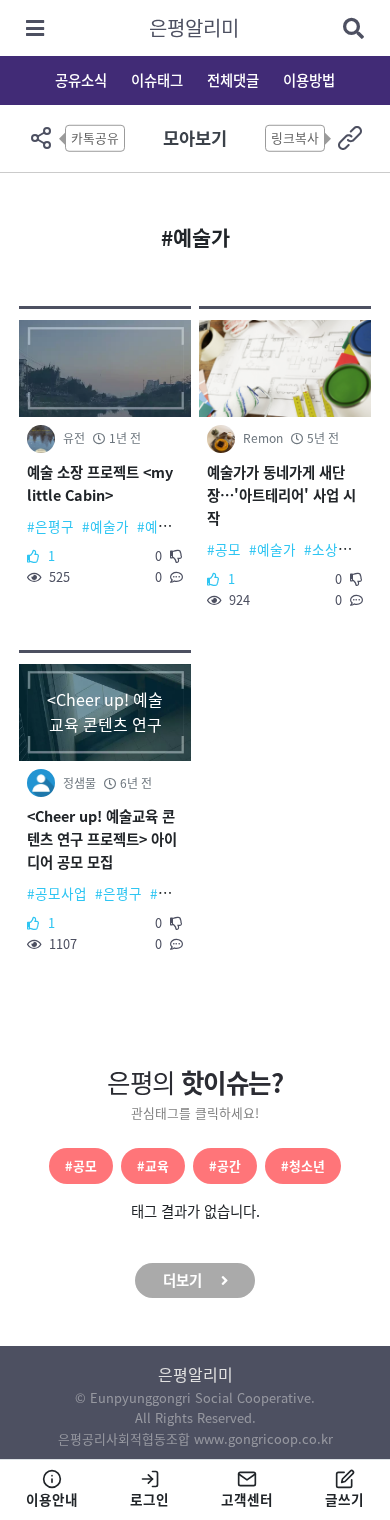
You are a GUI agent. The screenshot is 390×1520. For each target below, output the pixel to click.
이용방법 (309, 80)
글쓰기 (344, 1499)
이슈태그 (157, 80)
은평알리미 (194, 27)
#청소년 (303, 1165)
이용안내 (52, 1499)
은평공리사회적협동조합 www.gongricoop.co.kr (195, 1438)
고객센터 (247, 1499)
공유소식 (81, 80)
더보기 (182, 1280)
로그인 (149, 1499)
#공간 (225, 1165)
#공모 (81, 1165)
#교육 (153, 1165)
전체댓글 (233, 80)
